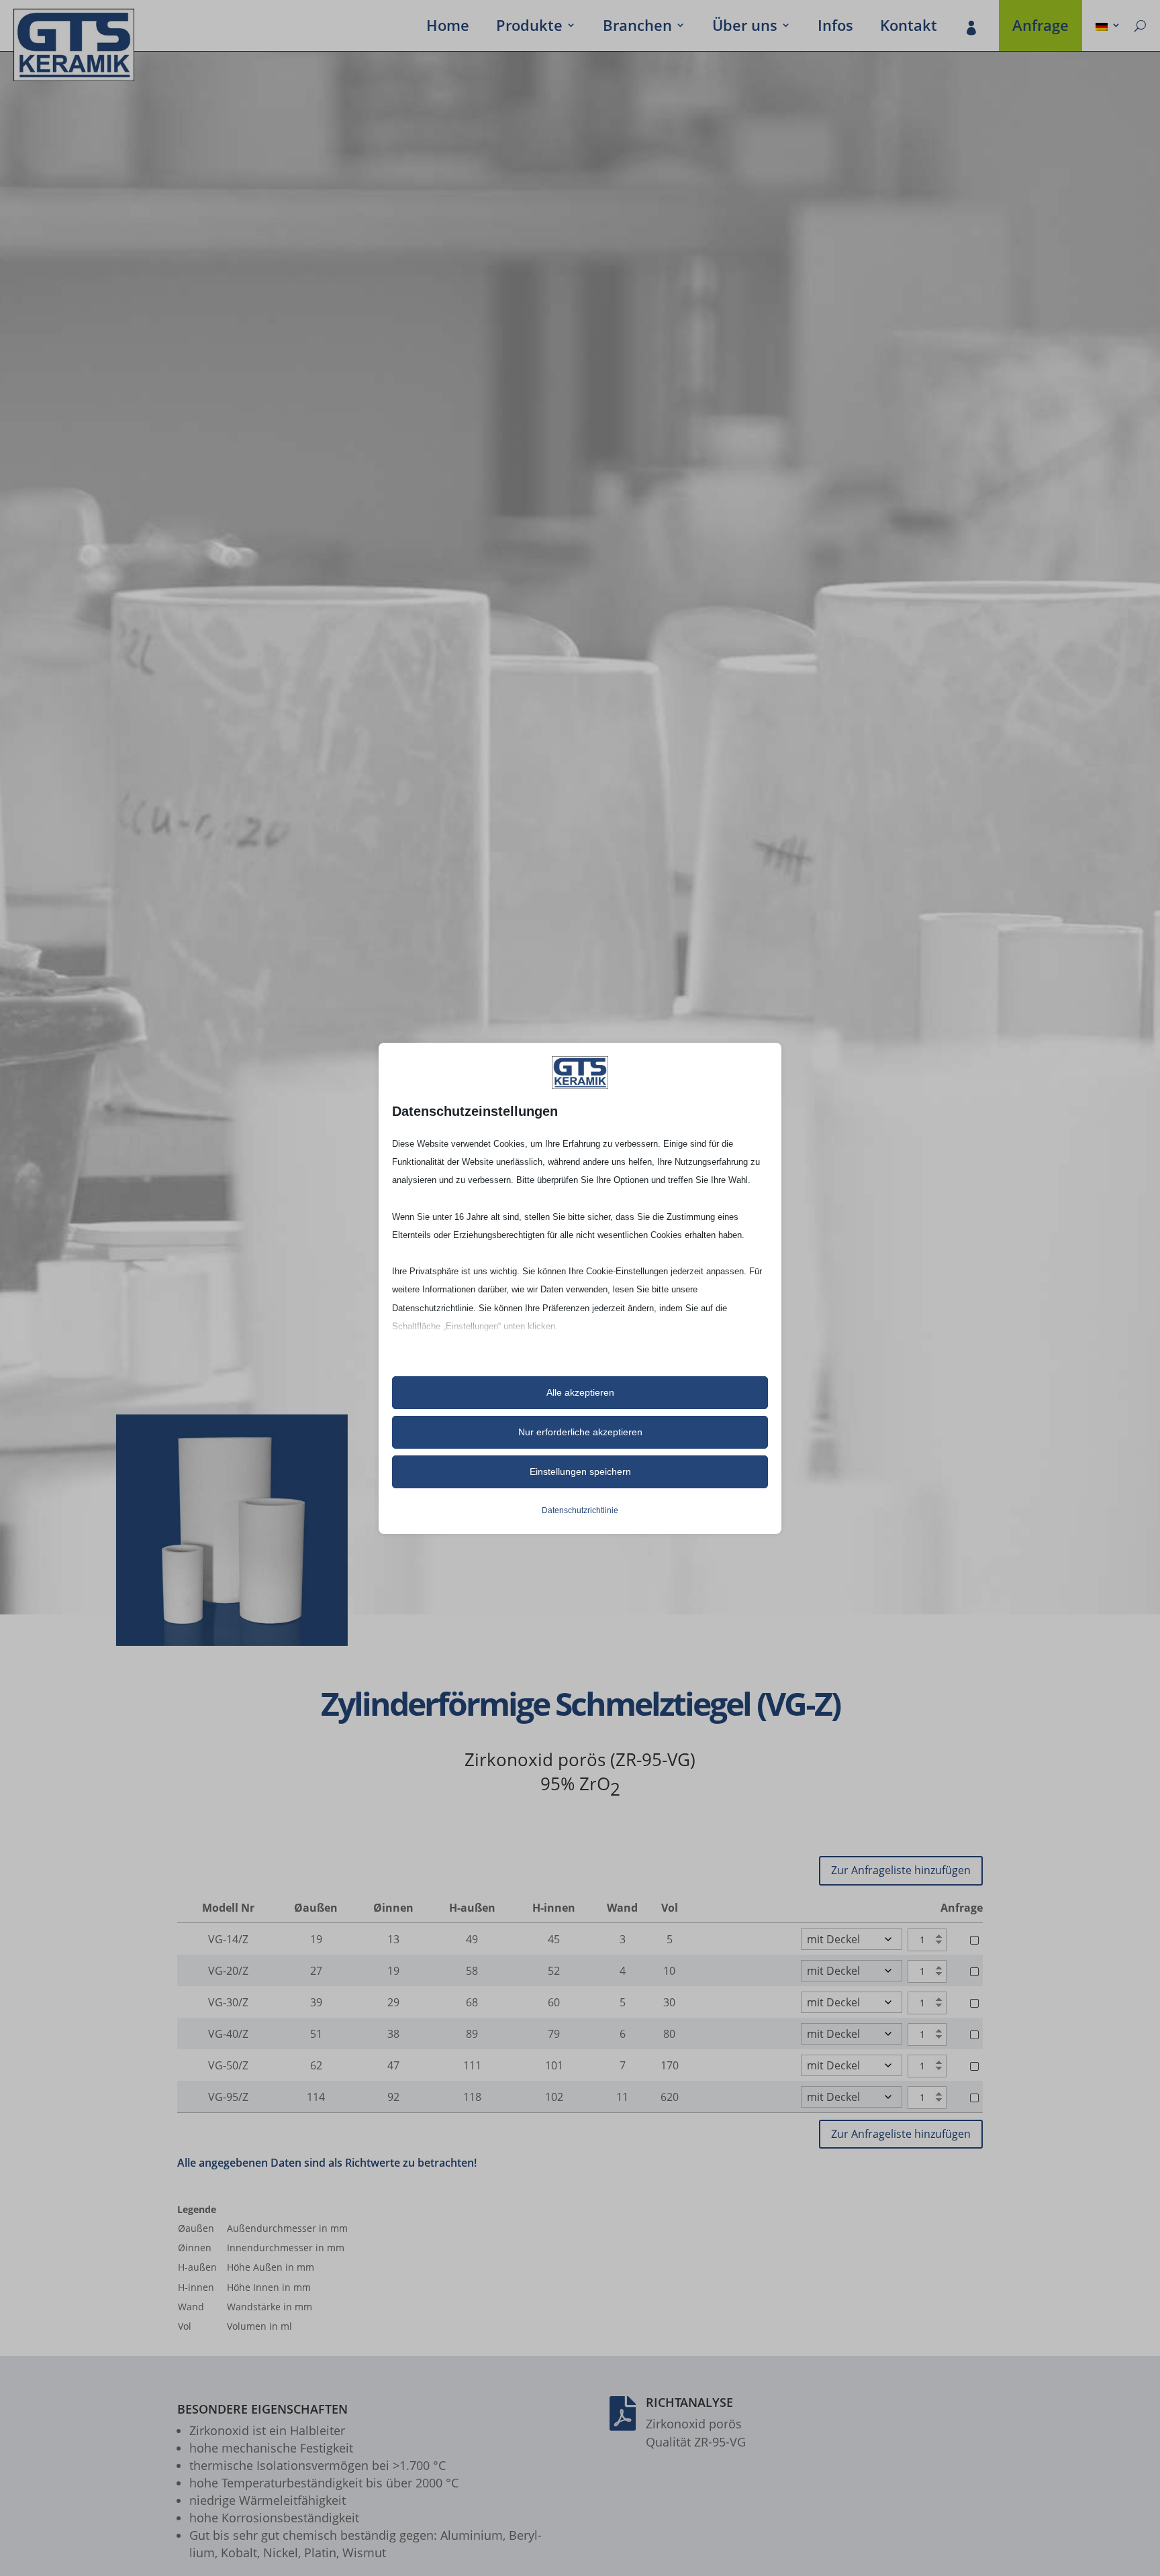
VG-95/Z (228, 2097)
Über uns (745, 28)
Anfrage (1041, 28)
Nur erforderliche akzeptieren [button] (580, 1432)
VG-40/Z (228, 2034)
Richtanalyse (689, 2402)
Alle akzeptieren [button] (580, 1392)
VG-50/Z (228, 2065)
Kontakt (909, 28)
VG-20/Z (228, 1971)
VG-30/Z (228, 2002)
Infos (835, 28)
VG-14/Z (228, 1939)
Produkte (529, 28)
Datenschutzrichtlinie (580, 1510)
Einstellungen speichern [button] (580, 1472)
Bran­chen (637, 28)
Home (448, 28)
